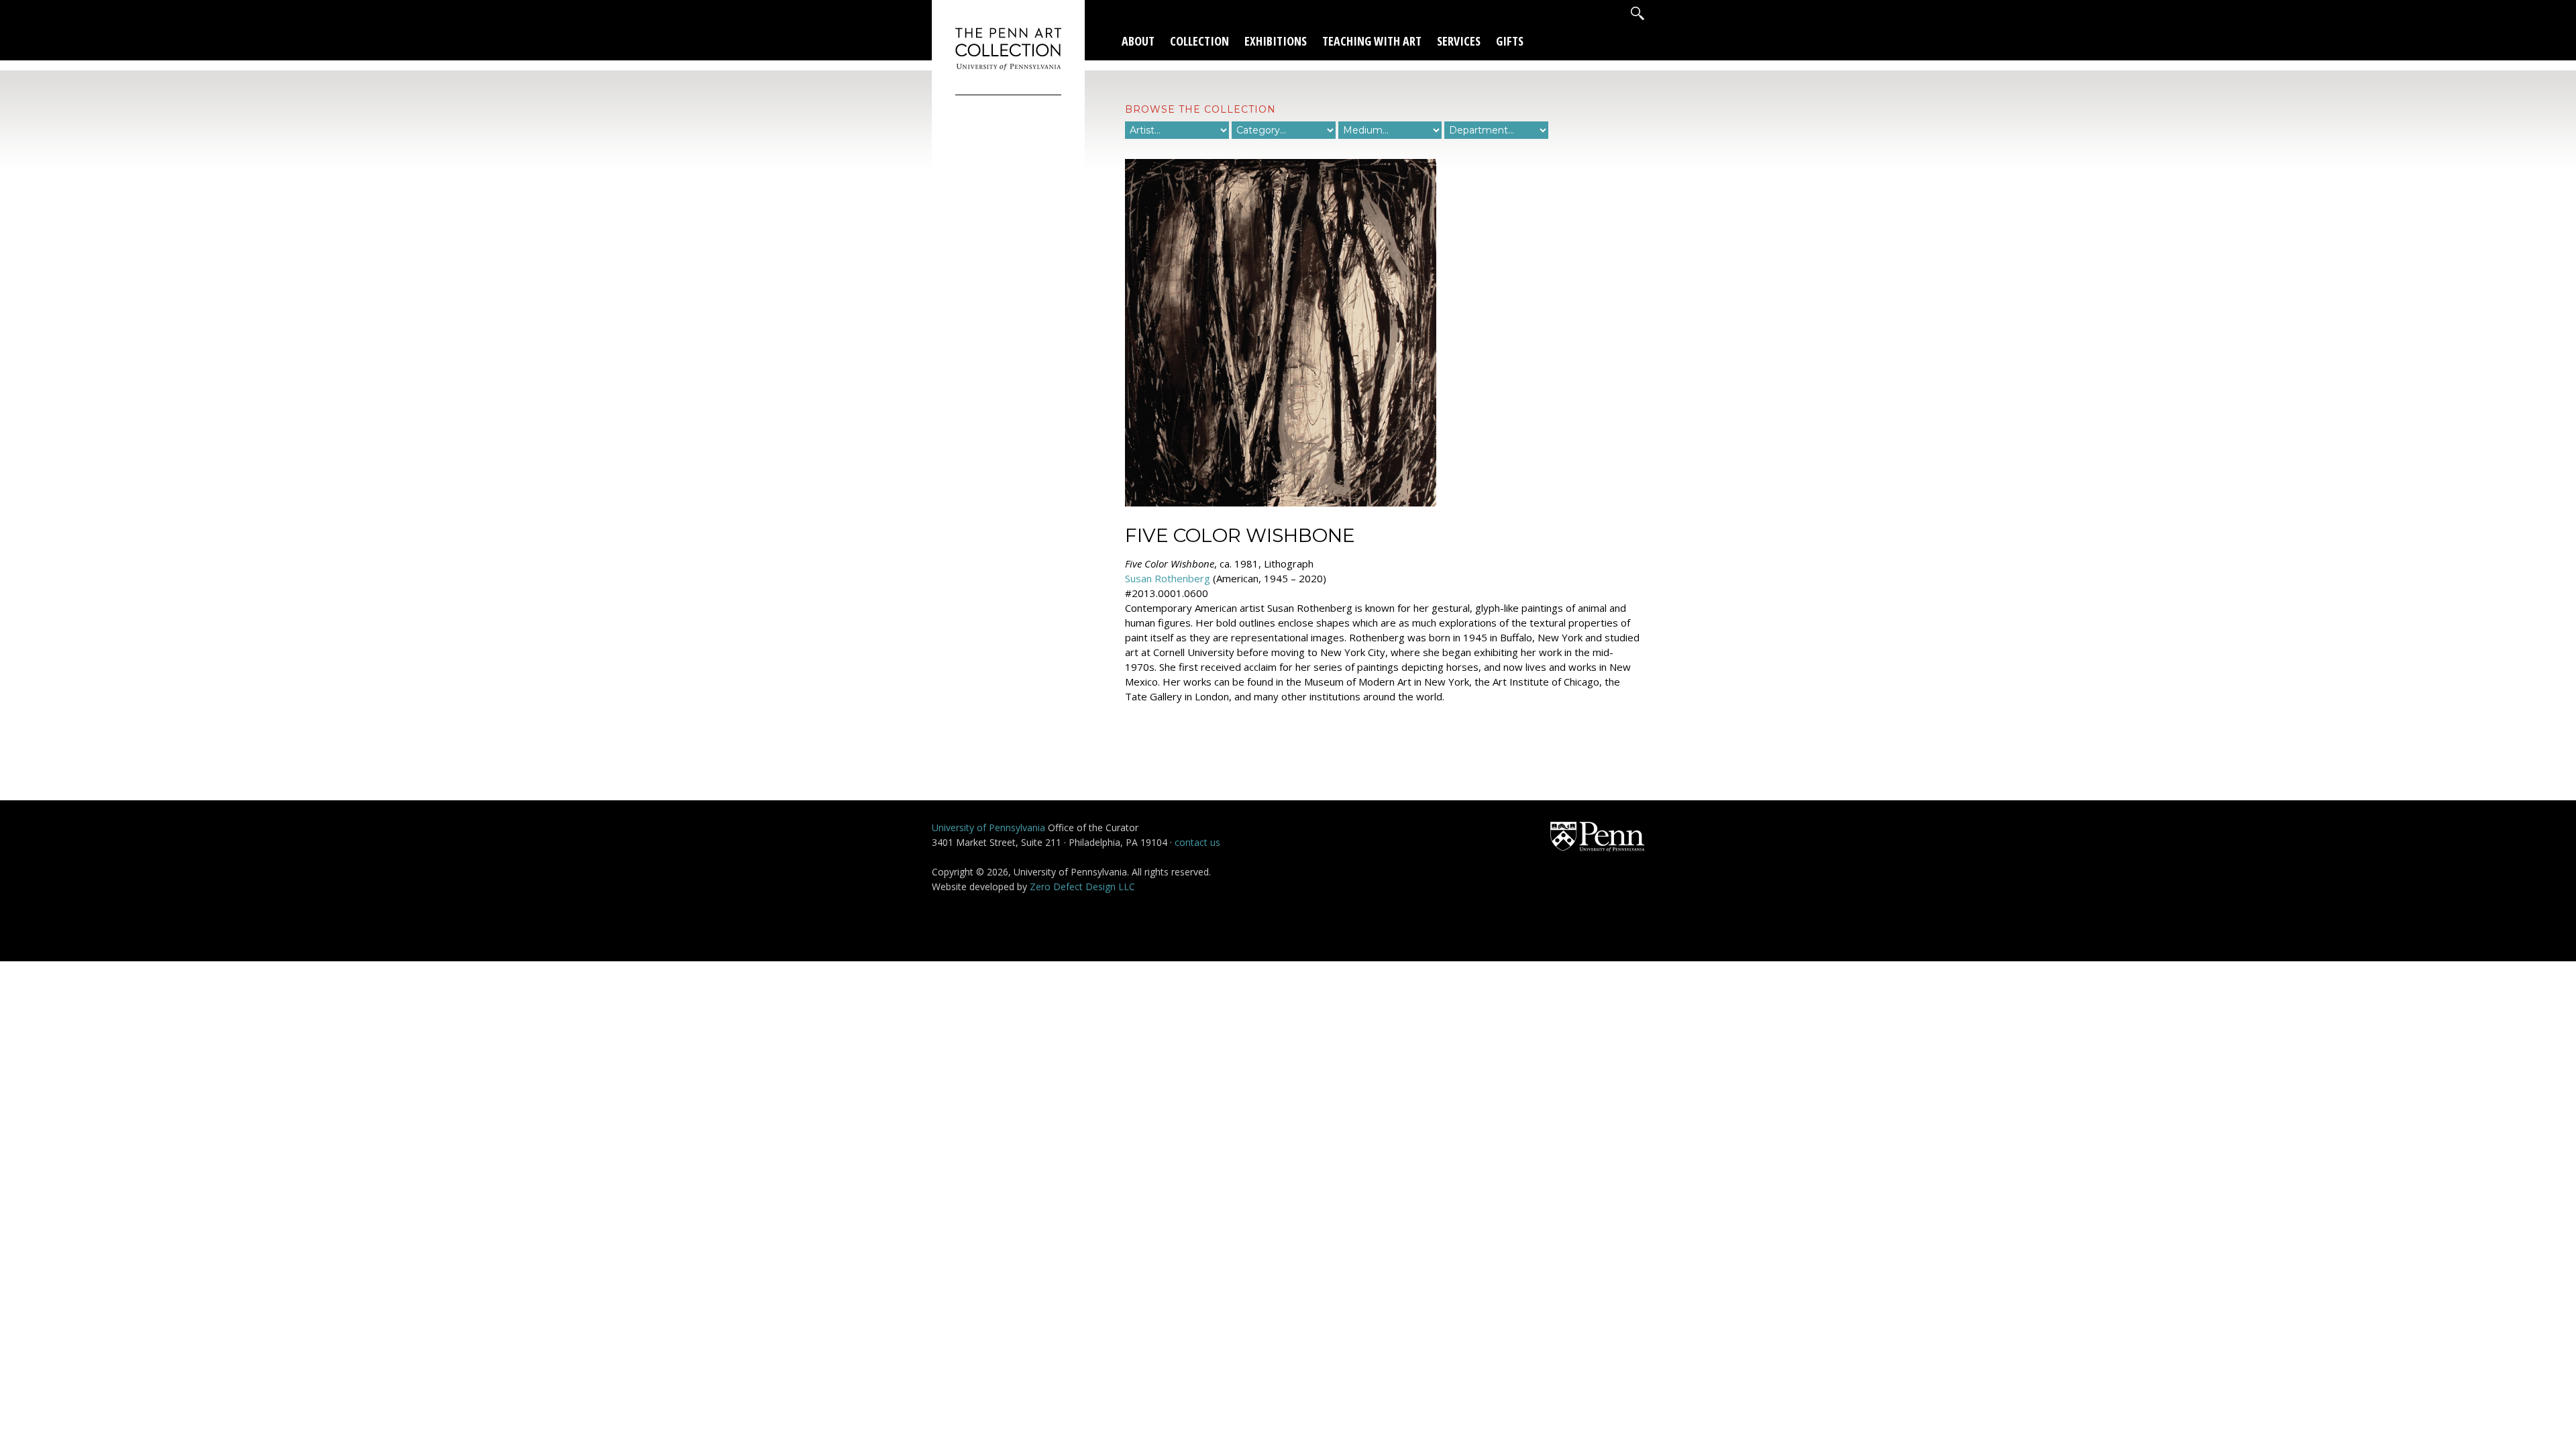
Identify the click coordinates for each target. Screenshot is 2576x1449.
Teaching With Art (1372, 41)
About (1138, 41)
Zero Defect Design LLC (1082, 887)
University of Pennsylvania (988, 827)
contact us (1197, 842)
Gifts (1510, 41)
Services (1459, 41)
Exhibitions (1276, 41)
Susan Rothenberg (1168, 578)
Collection (1199, 41)
